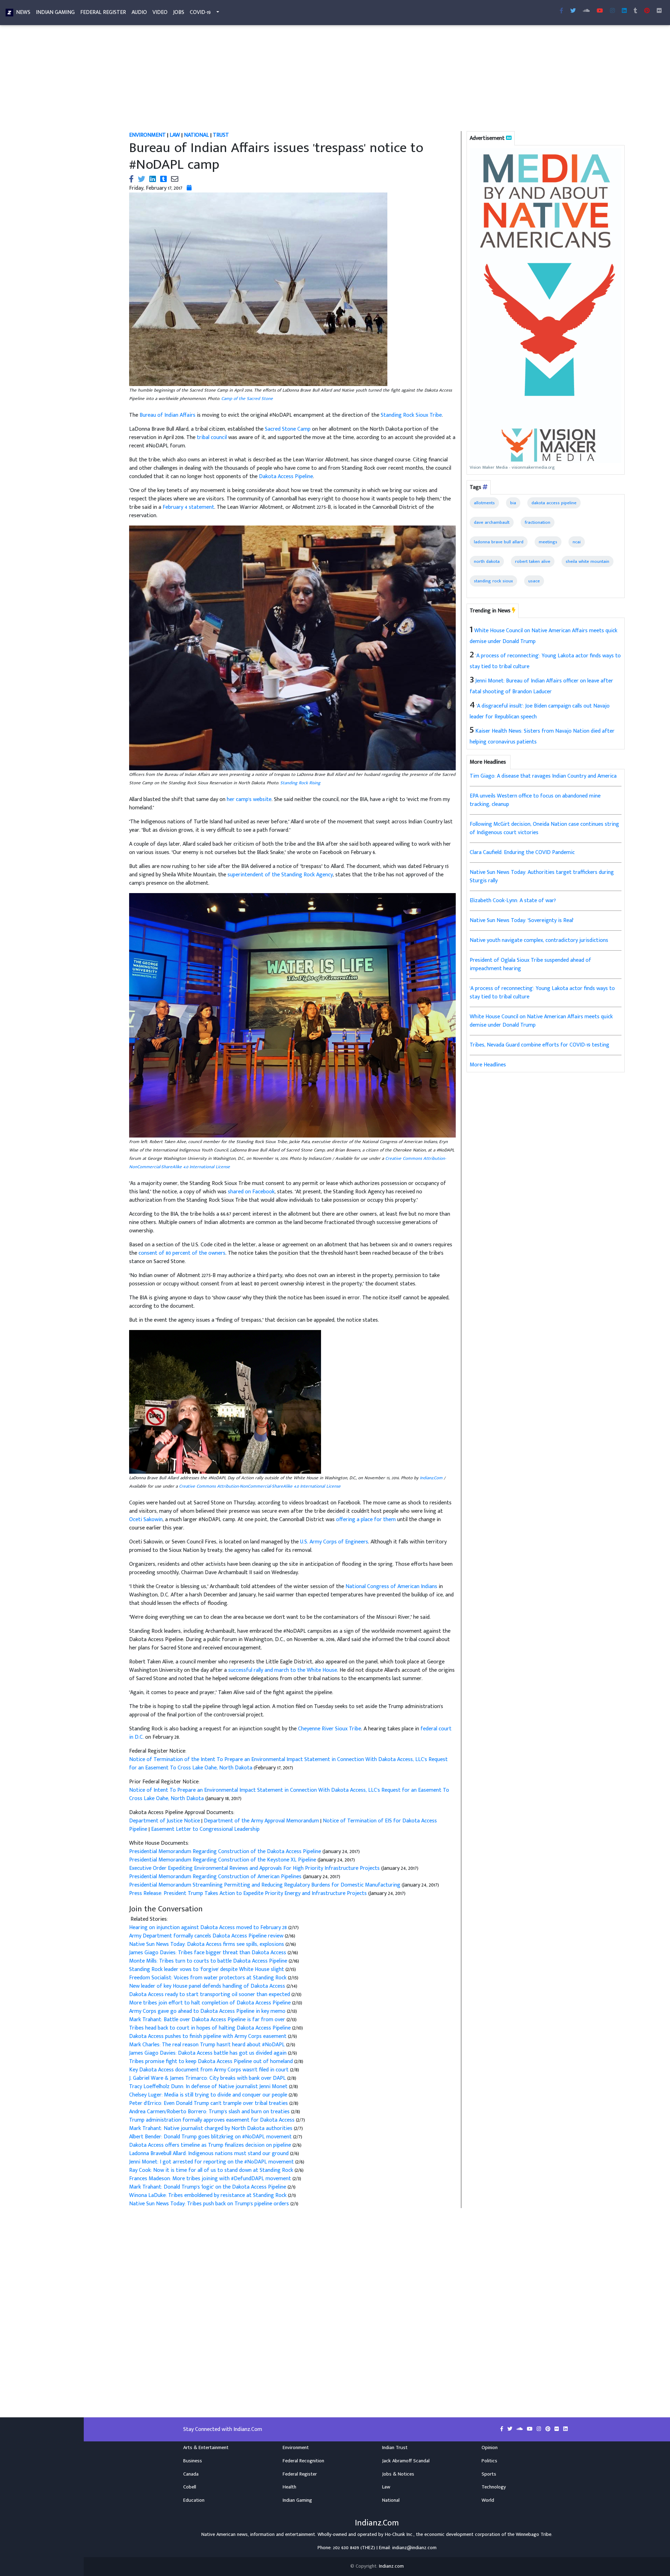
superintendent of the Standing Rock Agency (280, 875)
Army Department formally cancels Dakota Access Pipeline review (207, 1936)
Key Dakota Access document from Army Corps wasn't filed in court (210, 2070)
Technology (494, 2487)
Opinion (490, 2448)
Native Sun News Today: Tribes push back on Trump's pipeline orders (210, 2204)
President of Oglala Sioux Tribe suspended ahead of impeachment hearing (530, 964)
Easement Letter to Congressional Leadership (205, 1829)
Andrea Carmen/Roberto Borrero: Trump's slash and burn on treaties (210, 2112)
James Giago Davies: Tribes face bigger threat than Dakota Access (208, 1953)
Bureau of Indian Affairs (167, 415)
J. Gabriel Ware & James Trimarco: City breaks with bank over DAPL (208, 2078)
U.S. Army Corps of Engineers (334, 1542)
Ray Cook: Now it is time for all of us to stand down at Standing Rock (212, 2170)
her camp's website (249, 799)
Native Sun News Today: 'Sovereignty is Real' (522, 920)
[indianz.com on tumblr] (635, 11)
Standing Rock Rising (300, 783)
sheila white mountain (587, 561)
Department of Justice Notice (165, 1821)
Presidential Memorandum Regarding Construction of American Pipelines (216, 1877)
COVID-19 (200, 12)
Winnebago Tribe (534, 2535)
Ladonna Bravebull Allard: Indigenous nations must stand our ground (210, 2154)
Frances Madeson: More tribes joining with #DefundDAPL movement (211, 2179)
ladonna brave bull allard (499, 542)
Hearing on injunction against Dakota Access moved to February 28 (209, 1928)
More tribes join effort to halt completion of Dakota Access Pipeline (211, 2003)
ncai (577, 542)
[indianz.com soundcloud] (586, 11)
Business (193, 2461)
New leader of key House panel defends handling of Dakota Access (208, 1986)
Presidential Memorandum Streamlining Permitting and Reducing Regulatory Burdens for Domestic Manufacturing (265, 1885)
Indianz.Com (431, 1478)
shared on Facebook (251, 1192)
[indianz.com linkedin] (624, 11)
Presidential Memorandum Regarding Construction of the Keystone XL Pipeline (223, 1860)
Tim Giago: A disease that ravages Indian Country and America (543, 776)
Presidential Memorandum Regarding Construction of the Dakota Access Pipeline (226, 1852)
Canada (191, 2474)
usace (534, 581)
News (23, 12)
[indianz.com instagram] (612, 11)
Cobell (190, 2487)
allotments (484, 503)
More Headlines (488, 1065)
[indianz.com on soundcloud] (520, 2429)
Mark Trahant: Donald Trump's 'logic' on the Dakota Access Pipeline (208, 2187)
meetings (548, 542)
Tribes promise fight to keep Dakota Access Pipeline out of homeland (212, 2061)
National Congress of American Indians (391, 1587)
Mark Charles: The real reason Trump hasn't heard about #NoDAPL (208, 2045)
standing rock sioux (493, 581)
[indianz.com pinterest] (647, 11)
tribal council (212, 437)
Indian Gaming (55, 12)
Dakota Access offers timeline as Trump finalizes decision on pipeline (211, 2145)
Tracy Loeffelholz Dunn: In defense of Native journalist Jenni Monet (209, 2087)
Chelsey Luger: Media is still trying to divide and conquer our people (209, 2095)
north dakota (487, 561)
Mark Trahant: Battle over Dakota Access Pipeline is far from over (208, 2020)
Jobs (179, 12)
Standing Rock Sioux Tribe (411, 415)
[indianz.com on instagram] (540, 2429)
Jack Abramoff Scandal (406, 2461)
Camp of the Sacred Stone (247, 399)
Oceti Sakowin (146, 1520)
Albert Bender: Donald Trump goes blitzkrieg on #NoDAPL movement (211, 2137)
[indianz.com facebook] (561, 11)
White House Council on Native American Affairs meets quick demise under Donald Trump (541, 1021)
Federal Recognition (303, 2461)
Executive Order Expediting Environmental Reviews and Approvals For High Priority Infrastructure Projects (255, 1868)
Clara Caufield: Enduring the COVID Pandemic (522, 852)
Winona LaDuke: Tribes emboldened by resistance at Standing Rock (209, 2195)
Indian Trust (395, 2448)
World (488, 2500)
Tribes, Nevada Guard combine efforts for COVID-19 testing (539, 1045)
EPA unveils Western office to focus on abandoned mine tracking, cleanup (535, 800)
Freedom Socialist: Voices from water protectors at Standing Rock (209, 1978)
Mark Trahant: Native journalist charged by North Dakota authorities (211, 2128)
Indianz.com (391, 2566)
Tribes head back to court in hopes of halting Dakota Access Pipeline (211, 2028)
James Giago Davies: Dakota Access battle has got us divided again (209, 2053)
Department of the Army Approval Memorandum (261, 1821)
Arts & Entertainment (206, 2448)
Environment (296, 2448)
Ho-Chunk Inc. (399, 2535)
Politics (489, 2461)
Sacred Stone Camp (288, 429)
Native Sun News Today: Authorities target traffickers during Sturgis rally (542, 877)
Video (160, 12)
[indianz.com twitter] (573, 11)
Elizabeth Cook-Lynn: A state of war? (513, 901)
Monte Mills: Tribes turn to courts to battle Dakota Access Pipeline (209, 1961)
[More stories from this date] (189, 188)
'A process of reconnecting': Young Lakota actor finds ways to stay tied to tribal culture (542, 993)
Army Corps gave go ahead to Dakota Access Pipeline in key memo (208, 2011)
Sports (489, 2474)
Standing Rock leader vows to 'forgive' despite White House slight (207, 1969)
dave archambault (492, 522)
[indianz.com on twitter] (511, 2429)
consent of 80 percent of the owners (182, 1253)
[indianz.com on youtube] (600, 11)
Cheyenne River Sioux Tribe (330, 1729)
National (391, 2500)
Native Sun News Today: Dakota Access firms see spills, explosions (207, 1944)
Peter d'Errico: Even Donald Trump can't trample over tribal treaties (209, 2103)
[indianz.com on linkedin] (565, 2429)
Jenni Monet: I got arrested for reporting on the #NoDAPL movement (212, 2162)
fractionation (538, 522)
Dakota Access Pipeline (286, 477)
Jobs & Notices (398, 2474)
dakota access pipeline (554, 503)
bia (513, 503)
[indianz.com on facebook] (502, 2429)
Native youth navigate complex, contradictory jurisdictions (539, 940)
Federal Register (103, 12)
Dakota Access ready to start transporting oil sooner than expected (210, 1995)
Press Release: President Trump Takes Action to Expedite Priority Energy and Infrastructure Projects (249, 1893)
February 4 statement (188, 507)
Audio (139, 12)
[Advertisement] (333, 80)
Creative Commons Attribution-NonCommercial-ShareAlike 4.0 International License (260, 1486)
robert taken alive (533, 561)
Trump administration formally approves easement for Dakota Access (213, 2120)
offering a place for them (366, 1520)
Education (194, 2500)
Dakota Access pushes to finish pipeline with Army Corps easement (209, 2036)
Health (289, 2487)
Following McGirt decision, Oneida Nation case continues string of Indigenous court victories (544, 828)
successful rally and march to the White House (283, 1670)
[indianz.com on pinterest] (549, 2429)
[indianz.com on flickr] (659, 11)
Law (386, 2487)
